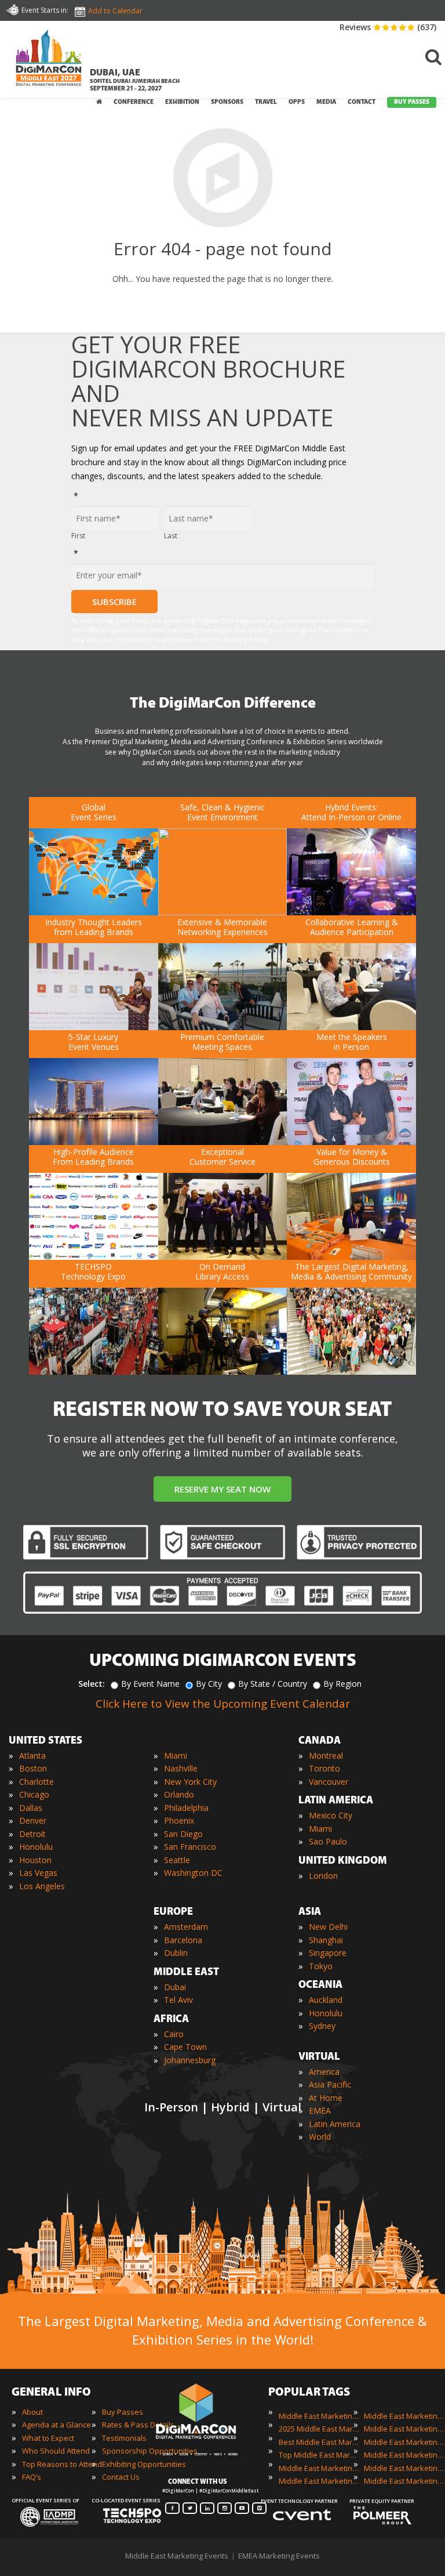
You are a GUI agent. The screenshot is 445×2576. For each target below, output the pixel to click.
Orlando (179, 1794)
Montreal (326, 1756)
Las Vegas (38, 1873)
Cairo (174, 2034)
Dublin (176, 1953)
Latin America (335, 2124)
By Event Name (150, 1684)
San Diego (183, 1834)
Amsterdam (186, 1927)
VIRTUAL (319, 2057)
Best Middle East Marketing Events (319, 2442)
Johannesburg (190, 2060)
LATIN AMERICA (336, 1801)
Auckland (326, 2000)
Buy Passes (123, 2412)
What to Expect (48, 2438)
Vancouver (329, 1782)
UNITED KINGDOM (343, 1861)
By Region (342, 1684)
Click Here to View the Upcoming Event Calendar (223, 1704)
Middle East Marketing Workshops (404, 2481)
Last (171, 536)
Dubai (175, 1987)
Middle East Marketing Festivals (404, 2416)
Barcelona (183, 1940)
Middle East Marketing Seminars (404, 2455)
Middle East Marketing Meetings (404, 2429)
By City (209, 1684)
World (320, 2137)
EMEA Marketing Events (279, 2556)
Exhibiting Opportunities (144, 2464)
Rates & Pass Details (138, 2425)
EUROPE (173, 1912)
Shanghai (326, 1940)
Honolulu (36, 1847)
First (78, 536)
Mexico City (331, 1815)
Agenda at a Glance (56, 2425)
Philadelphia (186, 1808)
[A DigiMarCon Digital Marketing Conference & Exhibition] (207, 2443)
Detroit (32, 1834)
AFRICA (171, 2020)
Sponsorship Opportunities (150, 2451)
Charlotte (37, 1782)
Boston (33, 1768)
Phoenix (179, 1820)
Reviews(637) (388, 27)
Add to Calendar (115, 11)
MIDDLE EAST (186, 1973)
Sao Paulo (328, 1841)
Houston (35, 1860)
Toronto (324, 1768)
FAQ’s (32, 2477)
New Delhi (328, 1927)
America (324, 2072)
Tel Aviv (178, 2000)
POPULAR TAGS (309, 2393)
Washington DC (193, 1873)
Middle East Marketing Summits (404, 2468)
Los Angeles (42, 1886)
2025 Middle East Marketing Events (319, 2429)
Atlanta (32, 1756)
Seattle (177, 1860)
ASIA (310, 1912)
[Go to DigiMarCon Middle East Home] (49, 61)
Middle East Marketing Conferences (319, 2468)
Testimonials (124, 2438)
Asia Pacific (330, 2084)
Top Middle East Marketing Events (319, 2455)
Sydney (322, 2026)
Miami (176, 1756)
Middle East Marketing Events (319, 2416)
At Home (326, 2098)
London (323, 1876)
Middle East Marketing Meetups (404, 2442)
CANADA (320, 1741)
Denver (33, 1820)
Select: (92, 1684)
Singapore (328, 1953)
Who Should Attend (56, 2451)
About (32, 2412)
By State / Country (273, 1684)
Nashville (181, 1768)
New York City (190, 1782)
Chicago (34, 1794)
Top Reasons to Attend (62, 2464)
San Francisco (190, 1847)
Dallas (31, 1808)
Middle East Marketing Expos (319, 2481)
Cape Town (185, 2047)
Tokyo (321, 1966)
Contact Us (121, 2477)
